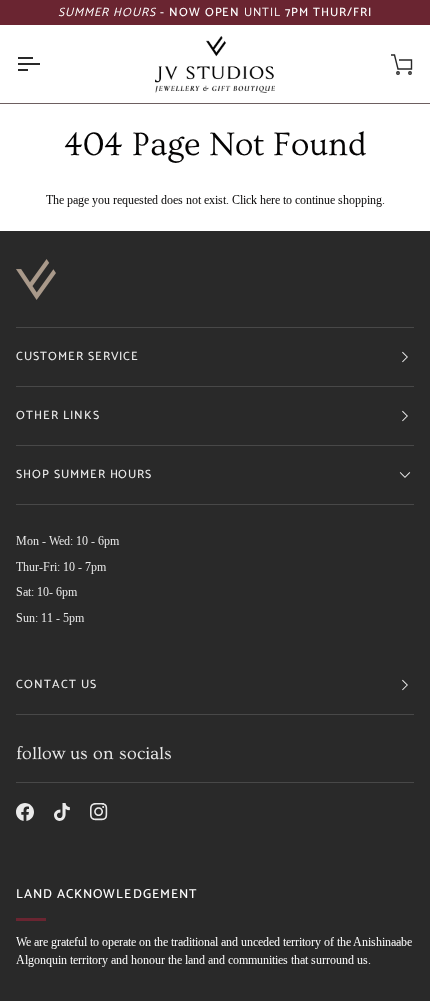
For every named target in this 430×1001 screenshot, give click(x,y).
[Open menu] (46, 64)
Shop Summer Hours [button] (84, 474)
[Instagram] (99, 812)
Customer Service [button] (77, 356)
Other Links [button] (58, 415)
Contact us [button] (56, 684)
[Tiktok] (62, 812)
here (270, 200)
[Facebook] (25, 812)
